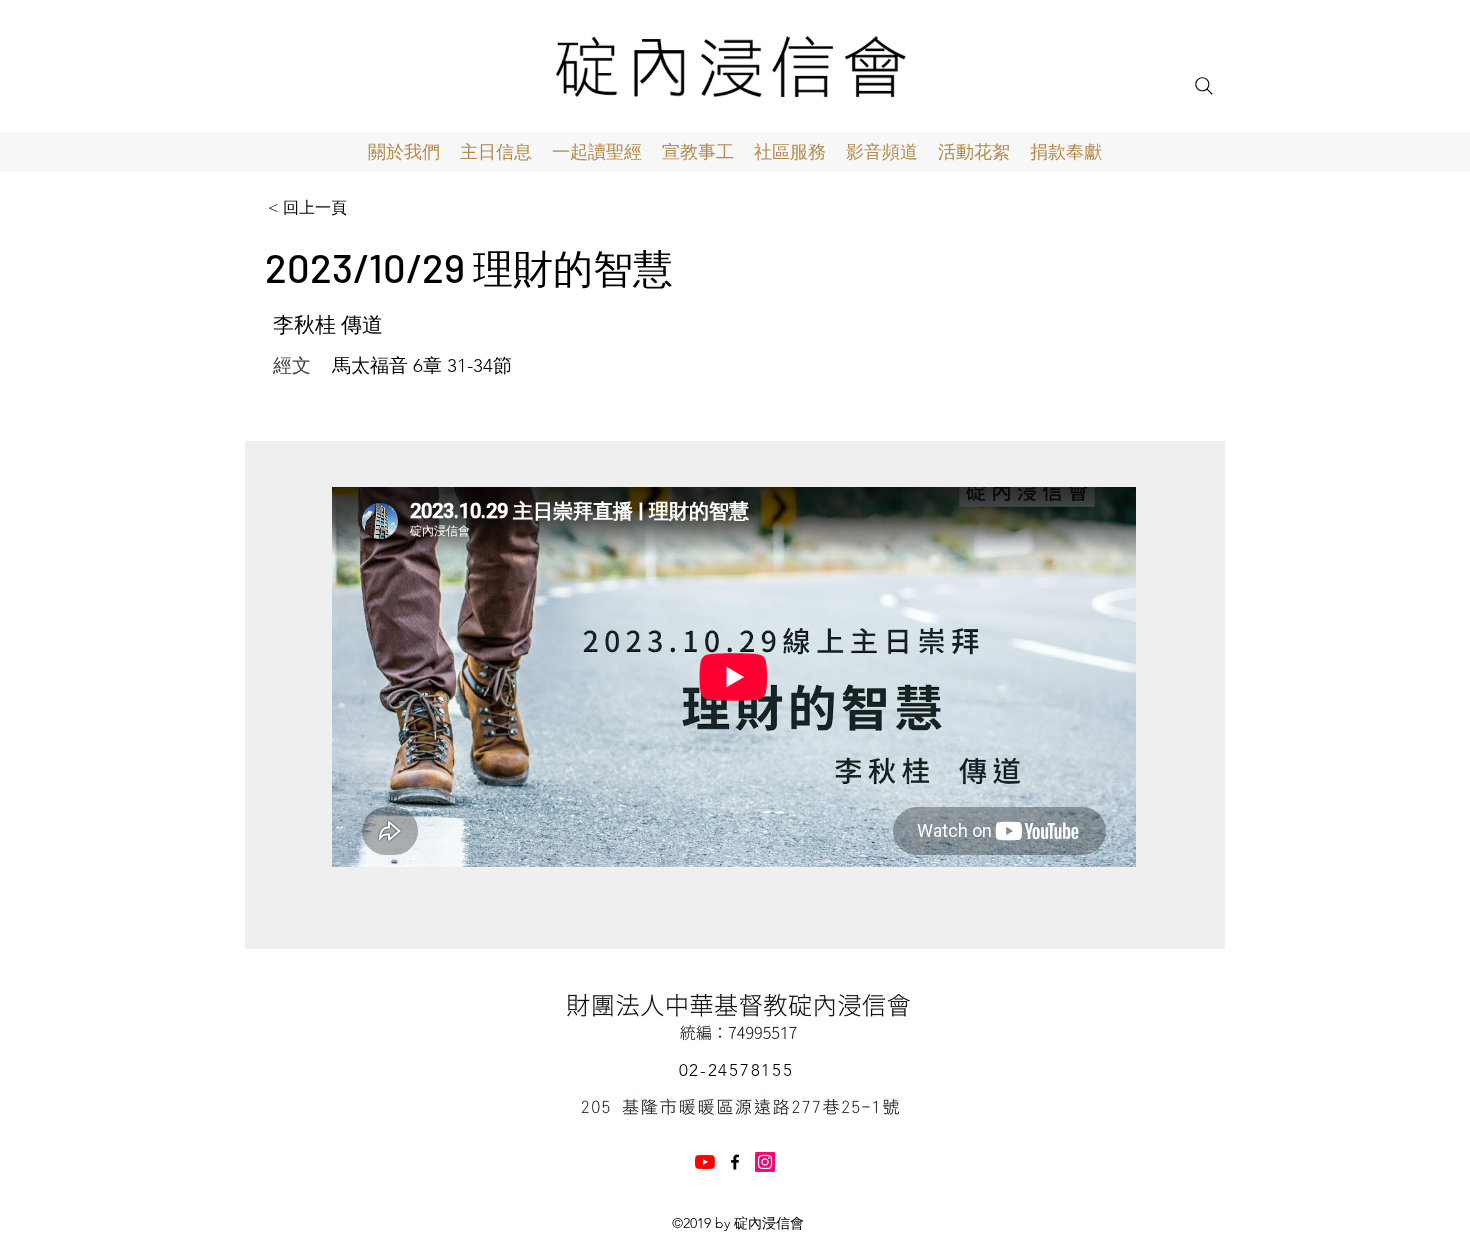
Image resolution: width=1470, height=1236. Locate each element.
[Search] (1204, 86)
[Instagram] (765, 1162)
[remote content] (735, 679)
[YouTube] (705, 1162)
